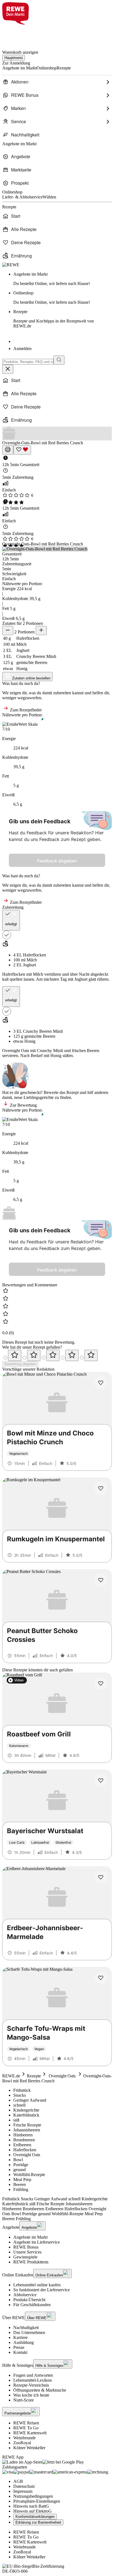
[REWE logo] (11, 265)
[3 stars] (53, 1355)
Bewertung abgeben (20, 1364)
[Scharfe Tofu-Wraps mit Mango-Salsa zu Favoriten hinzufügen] (101, 1978)
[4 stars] (72, 1355)
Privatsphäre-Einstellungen (37, 2501)
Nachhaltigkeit (26, 2328)
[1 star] (15, 1355)
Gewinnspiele (25, 2257)
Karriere (20, 2337)
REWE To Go (26, 2428)
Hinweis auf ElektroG (33, 2511)
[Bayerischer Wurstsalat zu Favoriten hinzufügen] (101, 1781)
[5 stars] (91, 1355)
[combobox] (28, 362)
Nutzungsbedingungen (33, 2496)
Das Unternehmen (29, 2332)
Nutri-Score (24, 2400)
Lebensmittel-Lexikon (33, 2380)
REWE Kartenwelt (30, 2433)
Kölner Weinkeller (29, 2448)
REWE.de (11, 2076)
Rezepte (54, 319)
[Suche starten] (59, 360)
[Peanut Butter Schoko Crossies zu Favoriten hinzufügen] (101, 1580)
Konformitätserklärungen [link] (35, 2517)
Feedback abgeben (57, 861)
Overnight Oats (62, 2076)
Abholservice (25, 2295)
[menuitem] (57, 82)
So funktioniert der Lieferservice (42, 2290)
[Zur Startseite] (21, 34)
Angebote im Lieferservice (37, 2242)
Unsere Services (27, 2252)
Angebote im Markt (30, 2237)
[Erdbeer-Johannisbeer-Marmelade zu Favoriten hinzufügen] (101, 1877)
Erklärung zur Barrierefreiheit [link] (38, 2522)
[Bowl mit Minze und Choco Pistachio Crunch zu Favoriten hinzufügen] (101, 1383)
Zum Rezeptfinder (25, 710)
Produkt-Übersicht (29, 2300)
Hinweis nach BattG (31, 2506)
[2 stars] (34, 1355)
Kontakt (20, 2352)
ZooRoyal (22, 2443)
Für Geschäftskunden (32, 2305)
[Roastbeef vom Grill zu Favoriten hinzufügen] (101, 1684)
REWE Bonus (26, 2247)
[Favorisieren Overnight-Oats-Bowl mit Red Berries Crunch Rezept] (22, 450)
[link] (63, 279)
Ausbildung (24, 2342)
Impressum (23, 2491)
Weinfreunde (24, 2438)
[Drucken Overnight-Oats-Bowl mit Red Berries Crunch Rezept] (8, 450)
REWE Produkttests (31, 2262)
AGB (18, 2481)
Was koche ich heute (31, 2395)
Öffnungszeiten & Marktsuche (40, 2390)
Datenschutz (24, 2486)
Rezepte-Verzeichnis (31, 2385)
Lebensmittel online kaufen (37, 2285)
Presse (19, 2347)
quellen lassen (22, 979)
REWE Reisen (26, 2423)
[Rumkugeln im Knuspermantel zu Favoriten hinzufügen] (101, 1488)
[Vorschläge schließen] (8, 369)
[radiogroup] (57, 1355)
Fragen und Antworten (33, 2375)
